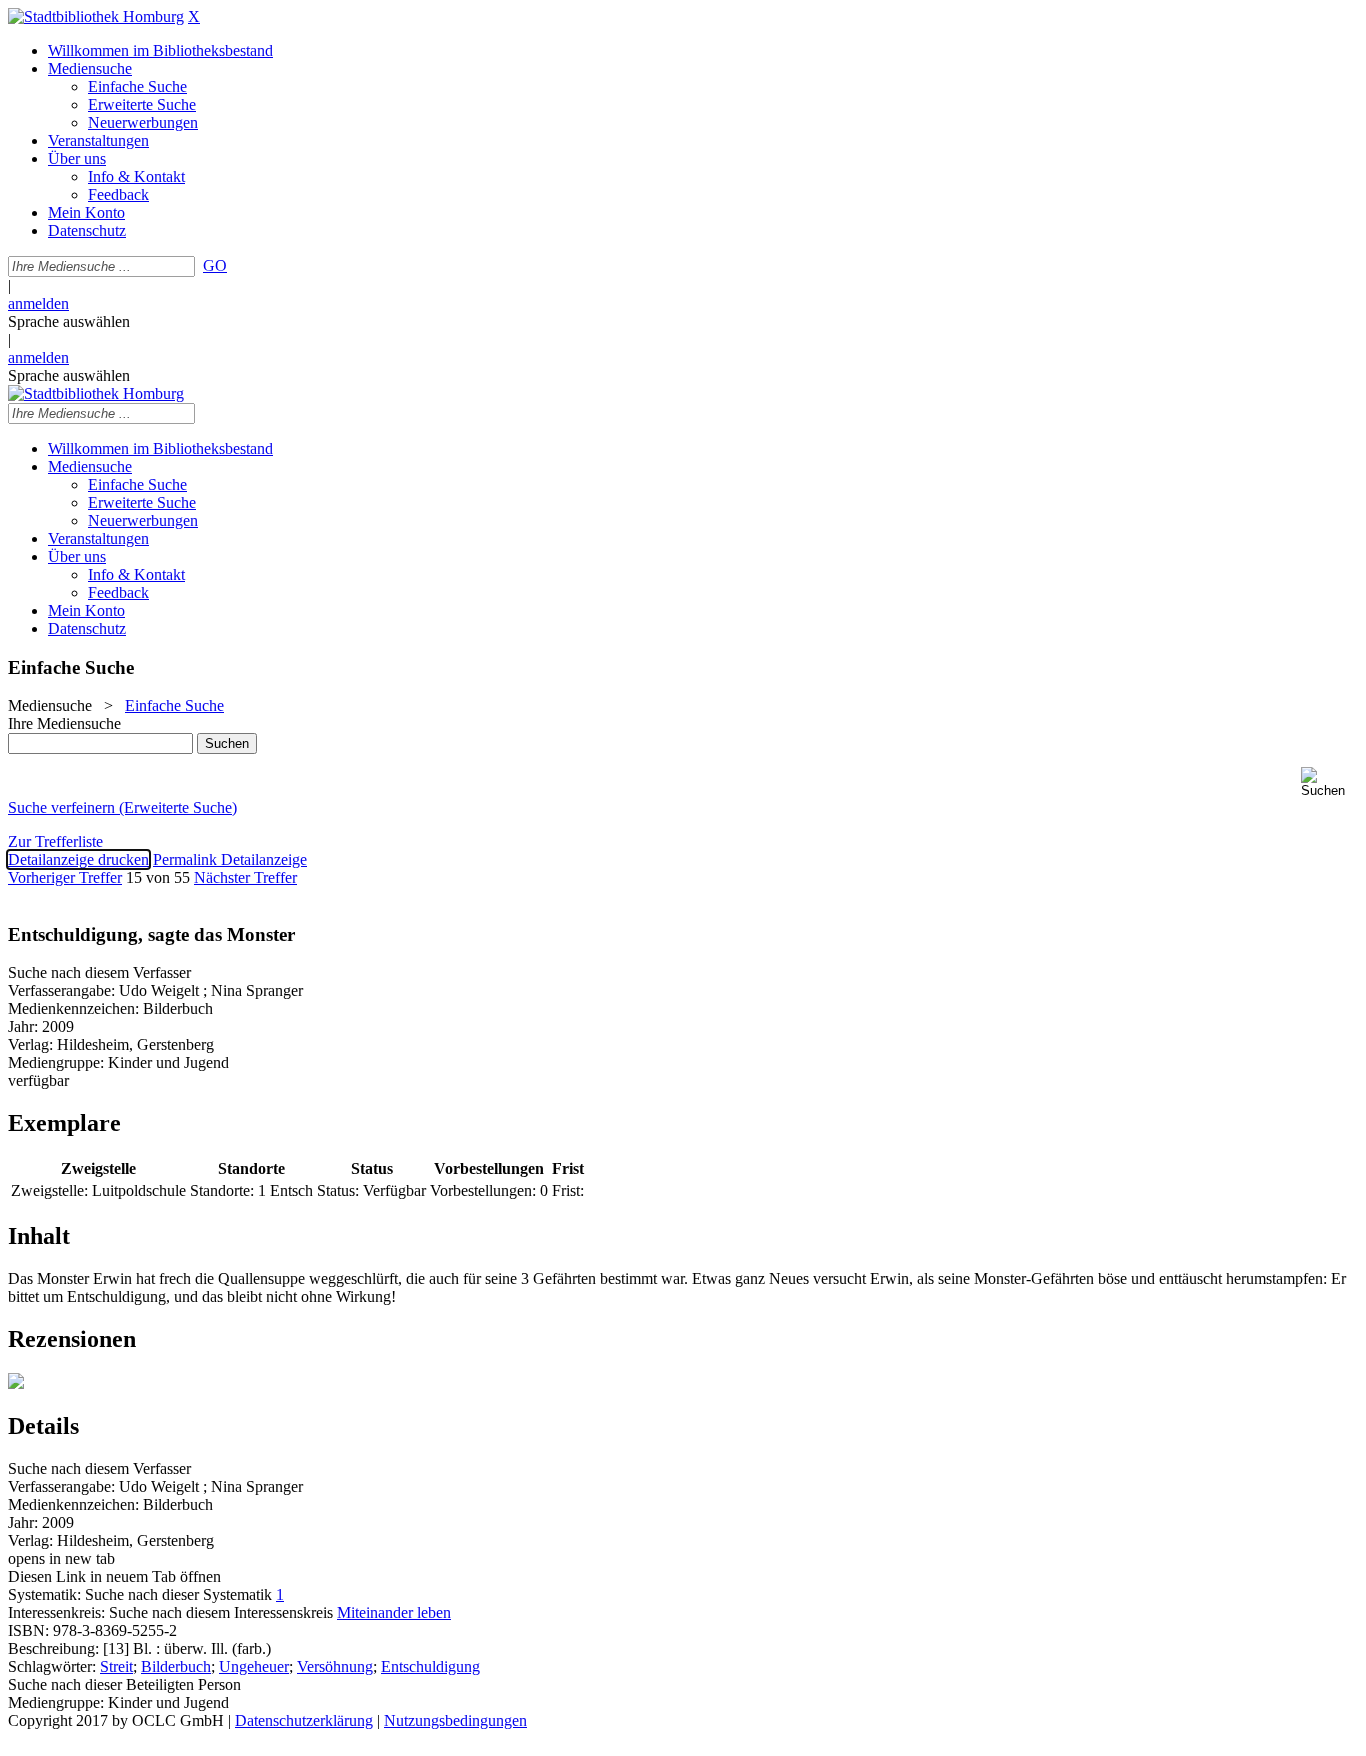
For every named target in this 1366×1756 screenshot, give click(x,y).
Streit (116, 1666)
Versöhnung (335, 1666)
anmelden (38, 303)
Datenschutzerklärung (304, 1720)
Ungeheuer (254, 1666)
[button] (1329, 782)
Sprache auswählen (69, 321)
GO (215, 265)
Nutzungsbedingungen (455, 1720)
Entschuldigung (430, 1666)
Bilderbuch (176, 1666)
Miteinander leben (394, 1612)
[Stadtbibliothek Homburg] (96, 16)
